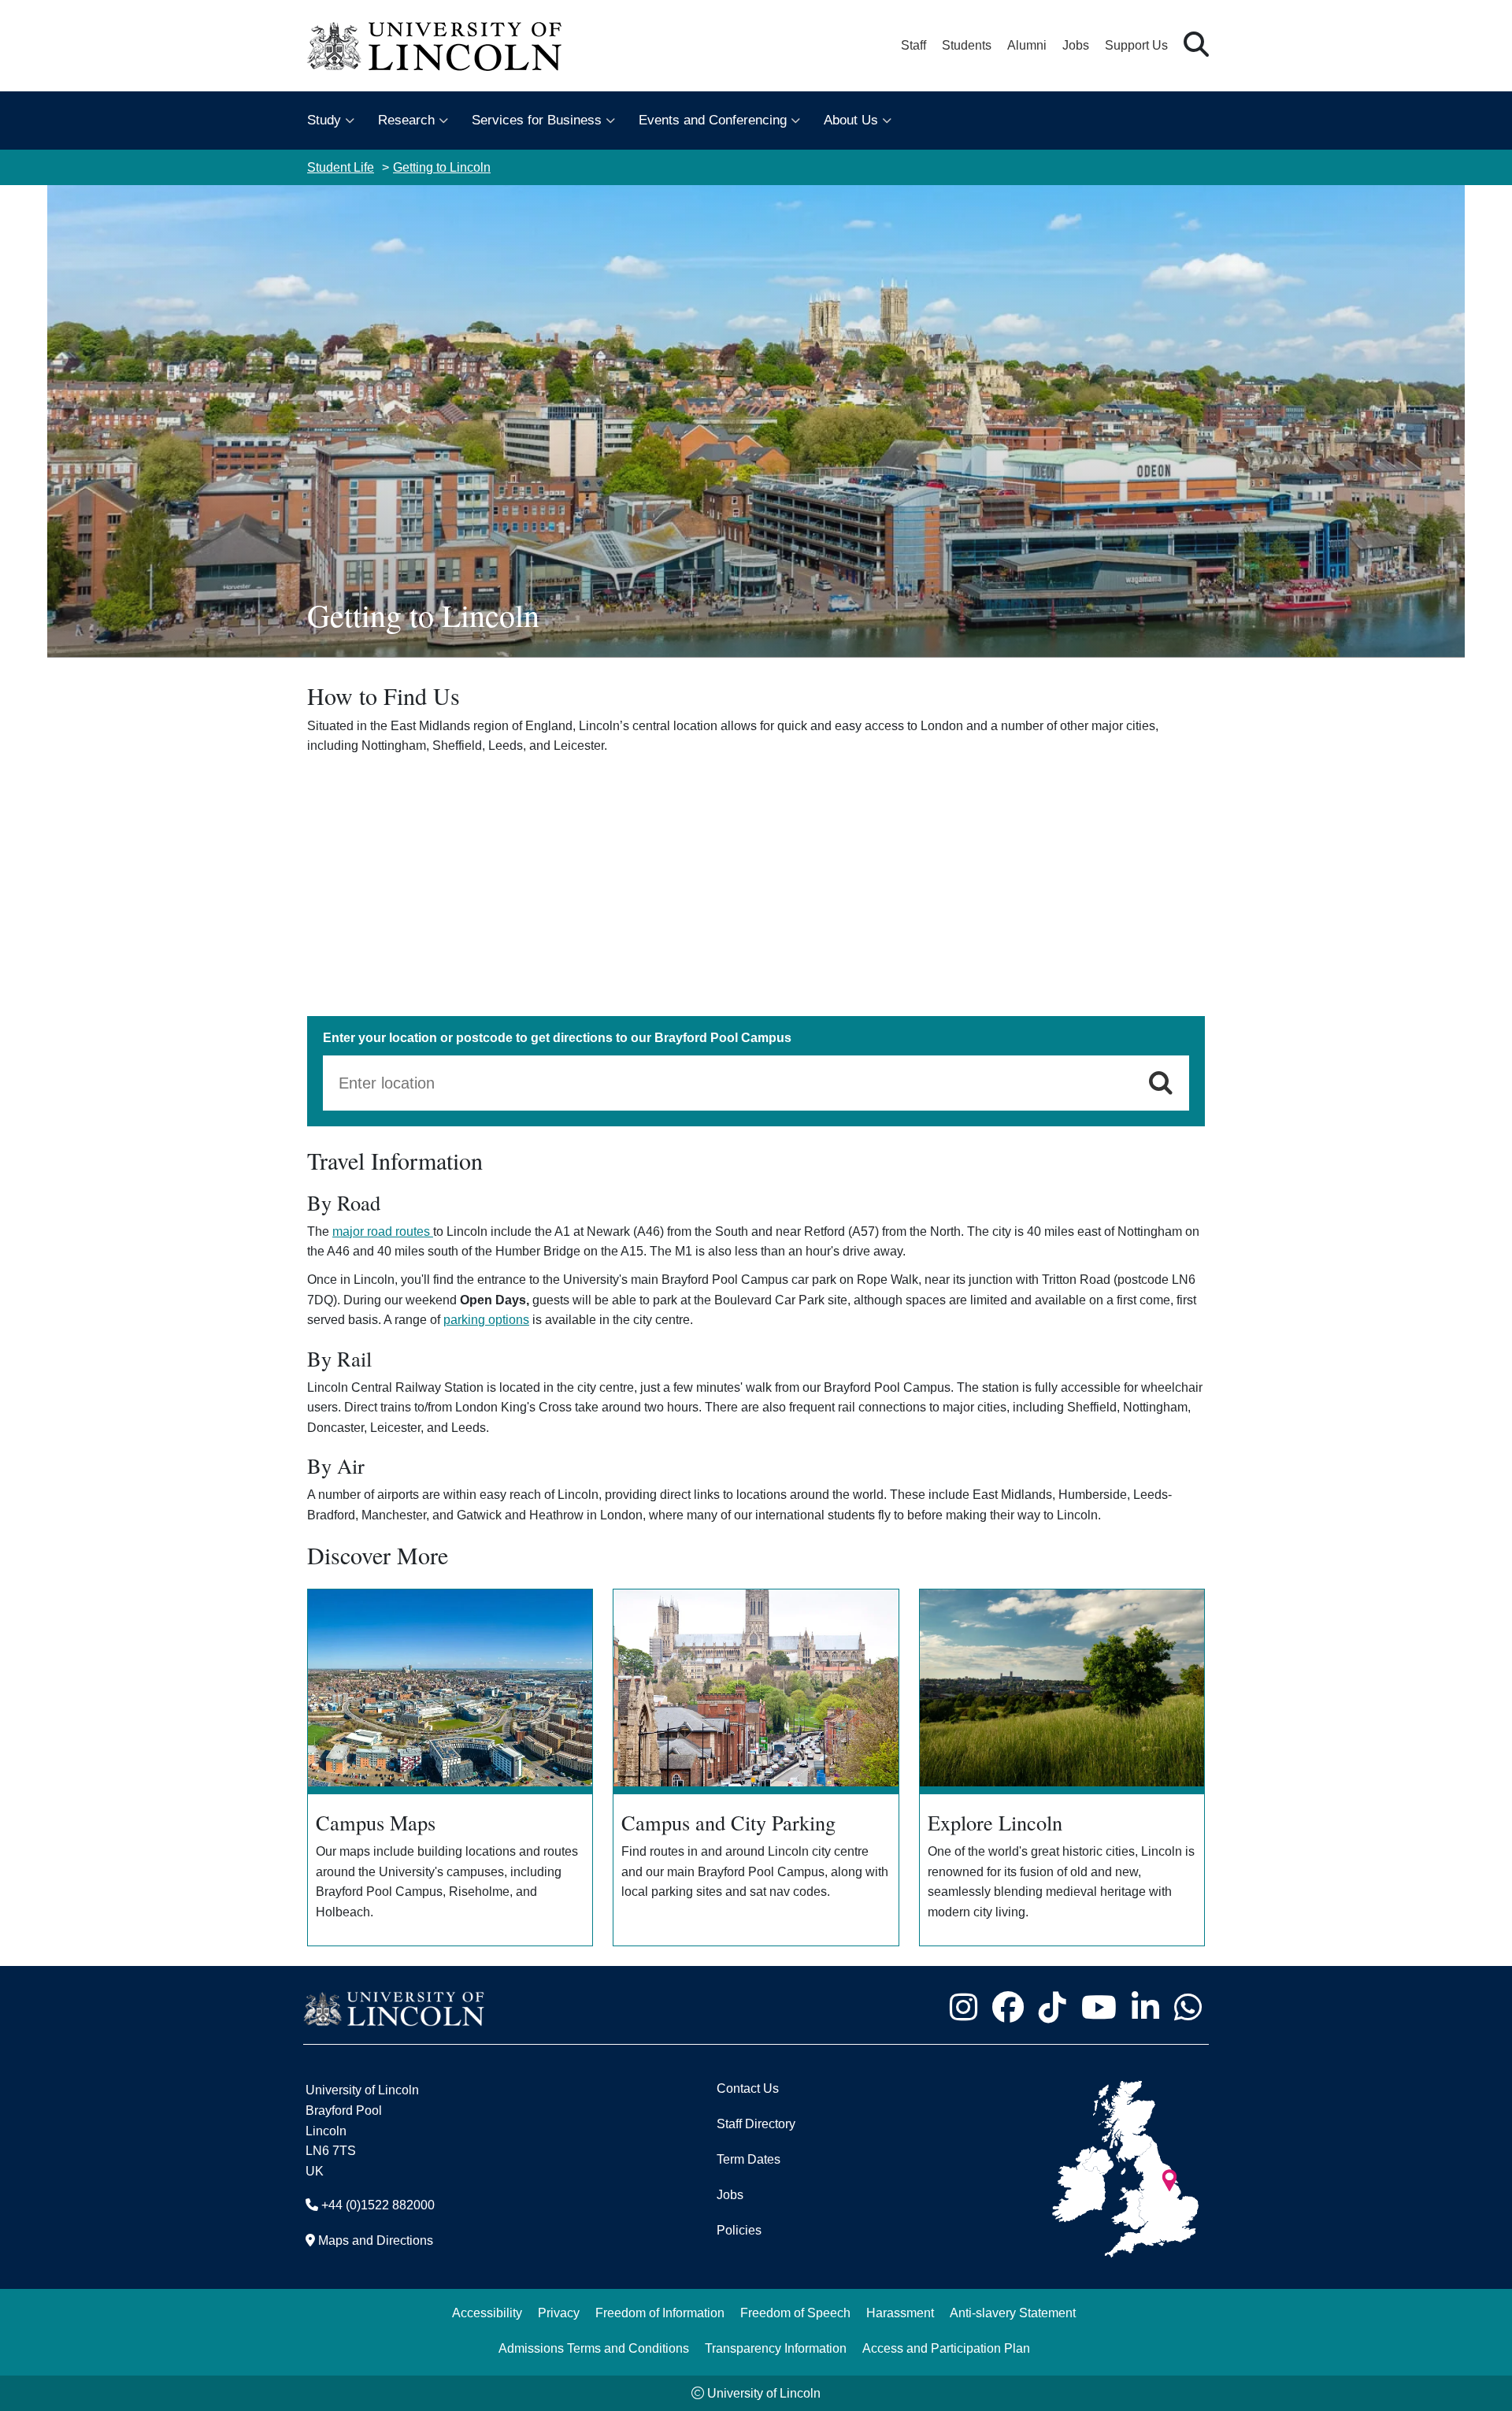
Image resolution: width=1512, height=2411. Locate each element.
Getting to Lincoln (442, 167)
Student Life (341, 167)
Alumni (1027, 45)
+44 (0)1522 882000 (378, 2205)
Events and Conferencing (713, 120)
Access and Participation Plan (946, 2348)
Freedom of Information (660, 2313)
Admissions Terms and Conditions (594, 2348)
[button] (1196, 45)
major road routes (383, 1231)
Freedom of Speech (795, 2313)
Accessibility (487, 2313)
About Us (851, 120)
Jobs (1076, 45)
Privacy (559, 2313)
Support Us (1136, 45)
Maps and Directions (376, 2240)
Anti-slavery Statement (1013, 2313)
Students (967, 45)
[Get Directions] (1161, 1083)
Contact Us (748, 2088)
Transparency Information (776, 2348)
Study (324, 120)
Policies (739, 2230)
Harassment (900, 2313)
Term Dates (749, 2159)
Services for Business (537, 120)
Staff (913, 45)
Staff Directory (756, 2124)
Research (406, 120)
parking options (486, 1320)
